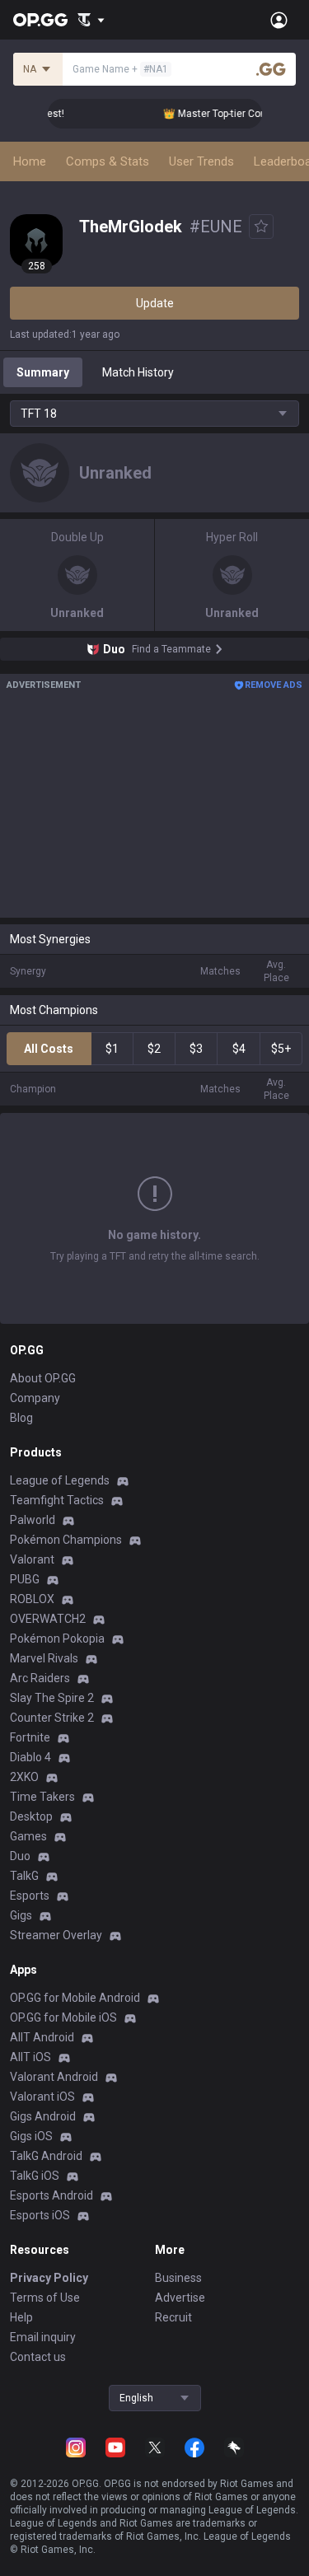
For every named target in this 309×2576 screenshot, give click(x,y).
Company (35, 1398)
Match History (138, 372)
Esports (30, 1896)
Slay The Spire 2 (52, 1698)
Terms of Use (45, 2298)
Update (155, 303)
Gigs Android (43, 2116)
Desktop (31, 1816)
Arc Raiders (40, 1678)
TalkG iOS (35, 2176)
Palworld (33, 1520)
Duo (20, 1856)
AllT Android (42, 2037)
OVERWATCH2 (48, 1619)
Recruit (173, 2317)
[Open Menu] (279, 20)
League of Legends (60, 1480)
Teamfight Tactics (57, 1500)
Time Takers (42, 1797)
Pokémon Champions (66, 1540)
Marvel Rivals (44, 1658)
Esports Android (51, 2195)
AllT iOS (30, 2057)
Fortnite (30, 1737)
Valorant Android (54, 2077)
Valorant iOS (42, 2097)
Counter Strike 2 (52, 1718)
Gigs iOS (31, 2136)
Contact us (38, 2357)
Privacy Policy (49, 2278)
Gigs (21, 1915)
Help (21, 2317)
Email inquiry (43, 2337)
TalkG (24, 1876)
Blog (21, 1418)
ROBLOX (32, 1599)
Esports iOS (40, 2215)
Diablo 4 (30, 1757)
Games (28, 1836)
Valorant (32, 1559)
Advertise (180, 2298)
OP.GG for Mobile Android (75, 1998)
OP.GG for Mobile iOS (63, 2017)
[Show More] (91, 20)
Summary (43, 372)
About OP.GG (43, 1378)
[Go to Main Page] (40, 20)
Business (178, 2278)
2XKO (24, 1777)
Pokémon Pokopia (57, 1639)
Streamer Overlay (56, 1935)
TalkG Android (46, 2156)
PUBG (25, 1579)
